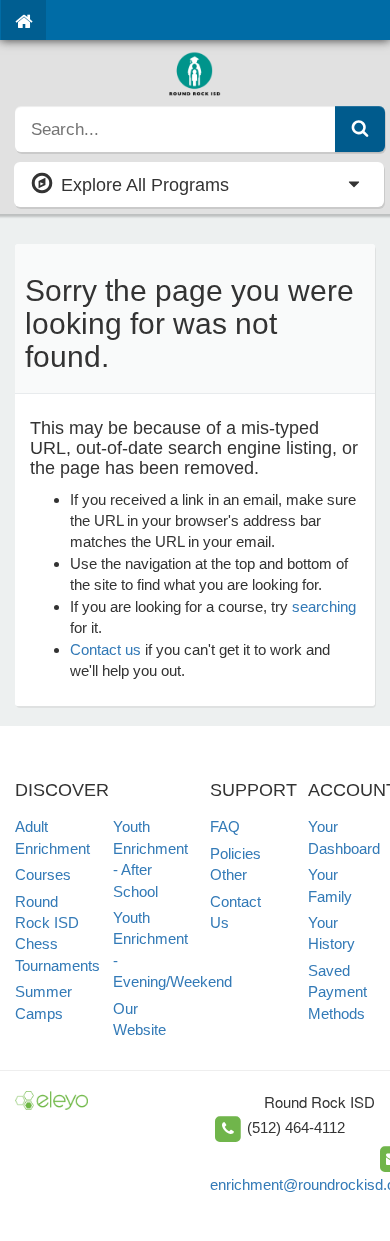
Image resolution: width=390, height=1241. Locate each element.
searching (324, 606)
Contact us (105, 649)
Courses (43, 874)
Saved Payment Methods (337, 992)
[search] (175, 129)
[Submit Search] (360, 129)
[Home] (23, 20)
